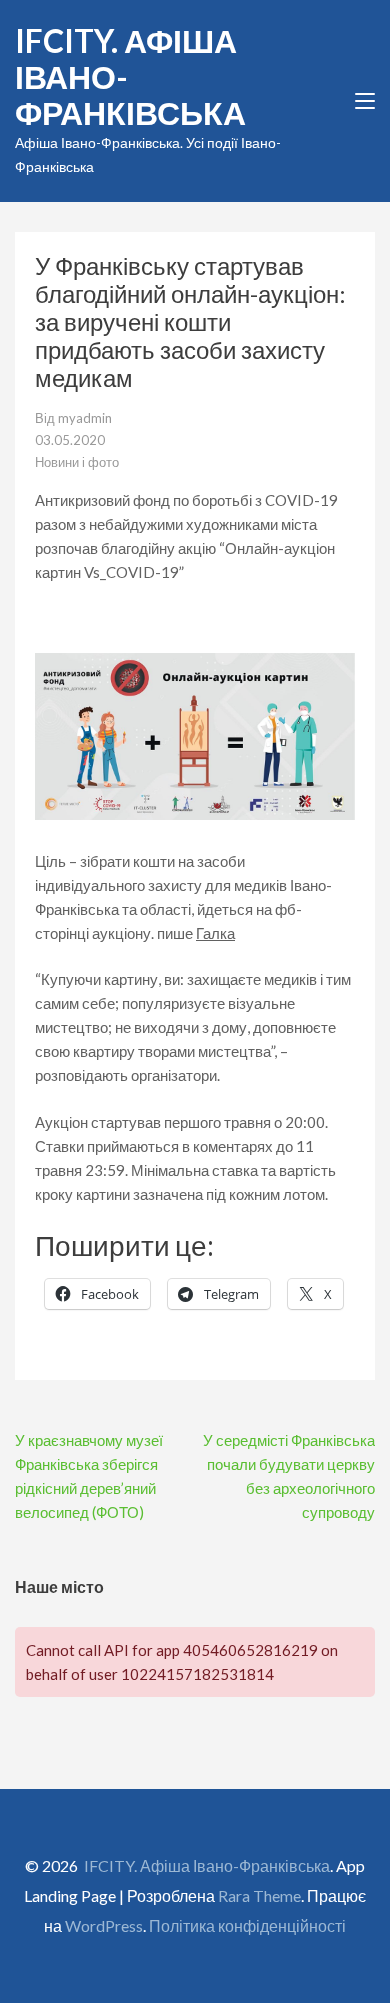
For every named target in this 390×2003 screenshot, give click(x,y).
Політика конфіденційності (247, 1925)
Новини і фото (77, 462)
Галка (215, 933)
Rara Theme (259, 1895)
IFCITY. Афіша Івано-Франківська (207, 1865)
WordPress (104, 1925)
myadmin (85, 418)
